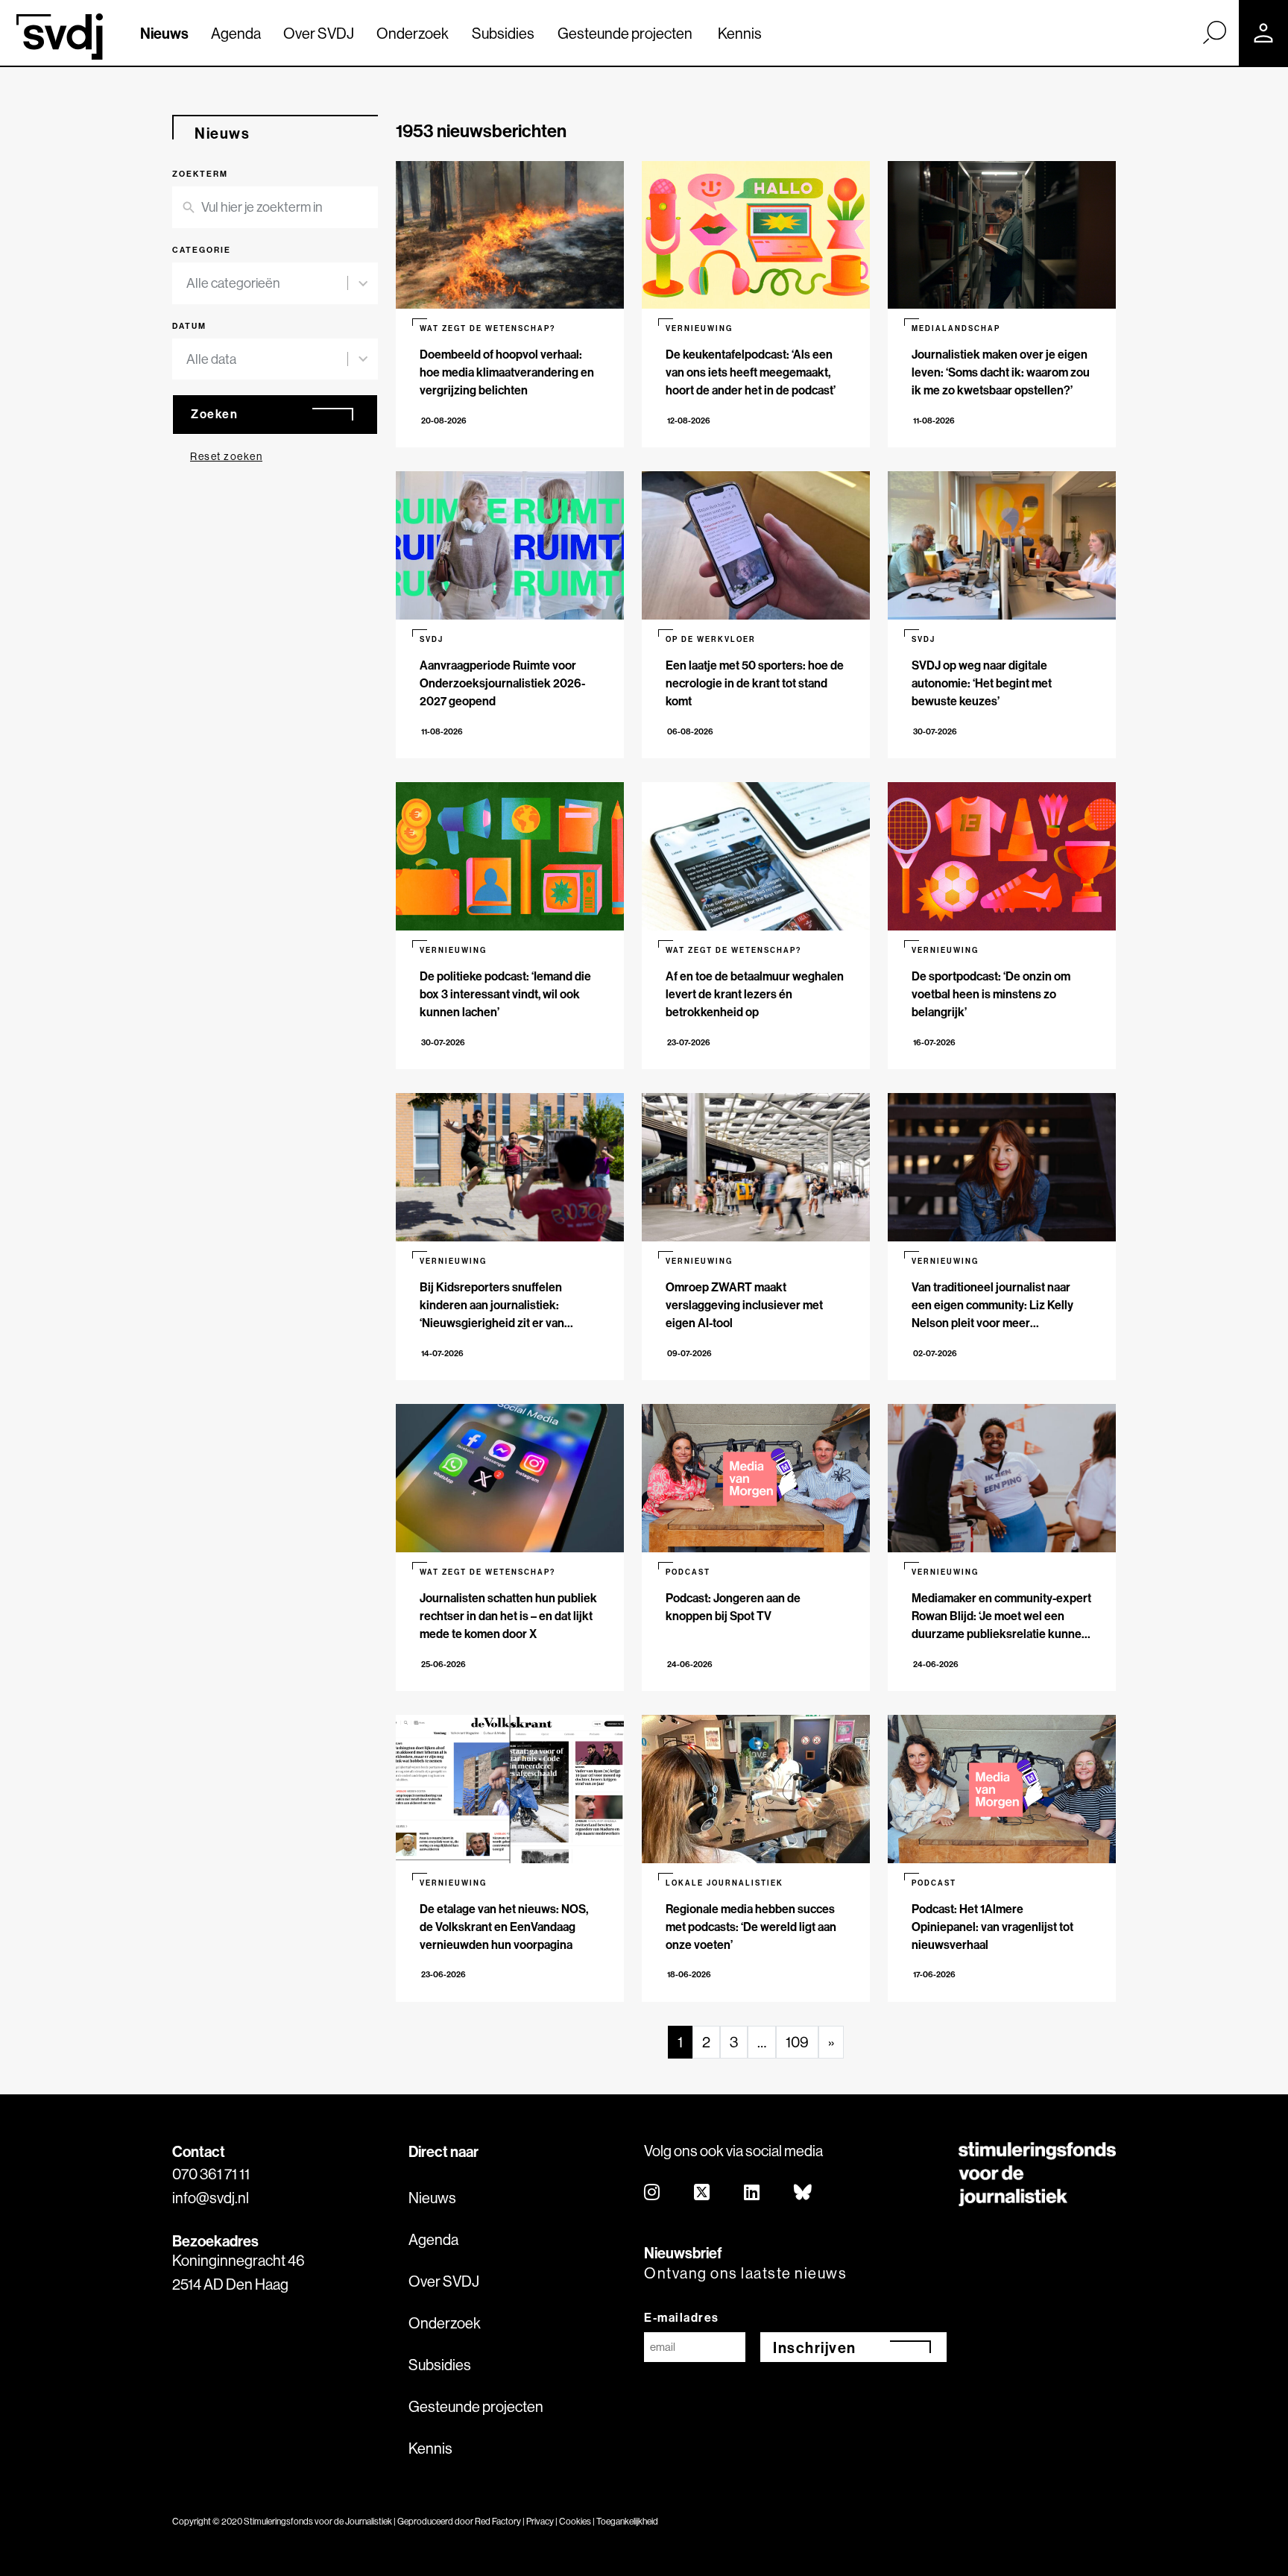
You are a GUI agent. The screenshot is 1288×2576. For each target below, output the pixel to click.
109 (797, 2042)
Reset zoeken (226, 456)
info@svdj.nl (211, 2198)
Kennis (740, 33)
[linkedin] (752, 2193)
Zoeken (214, 414)
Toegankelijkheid (627, 2521)
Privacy (540, 2521)
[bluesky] (804, 2193)
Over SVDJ (319, 33)
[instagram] (653, 2193)
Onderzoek (413, 33)
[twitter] (703, 2193)
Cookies (575, 2521)
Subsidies (503, 33)
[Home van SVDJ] (60, 37)
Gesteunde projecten (625, 33)
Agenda (236, 33)
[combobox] (267, 283)
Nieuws (164, 33)
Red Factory (498, 2521)
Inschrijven (815, 2347)
